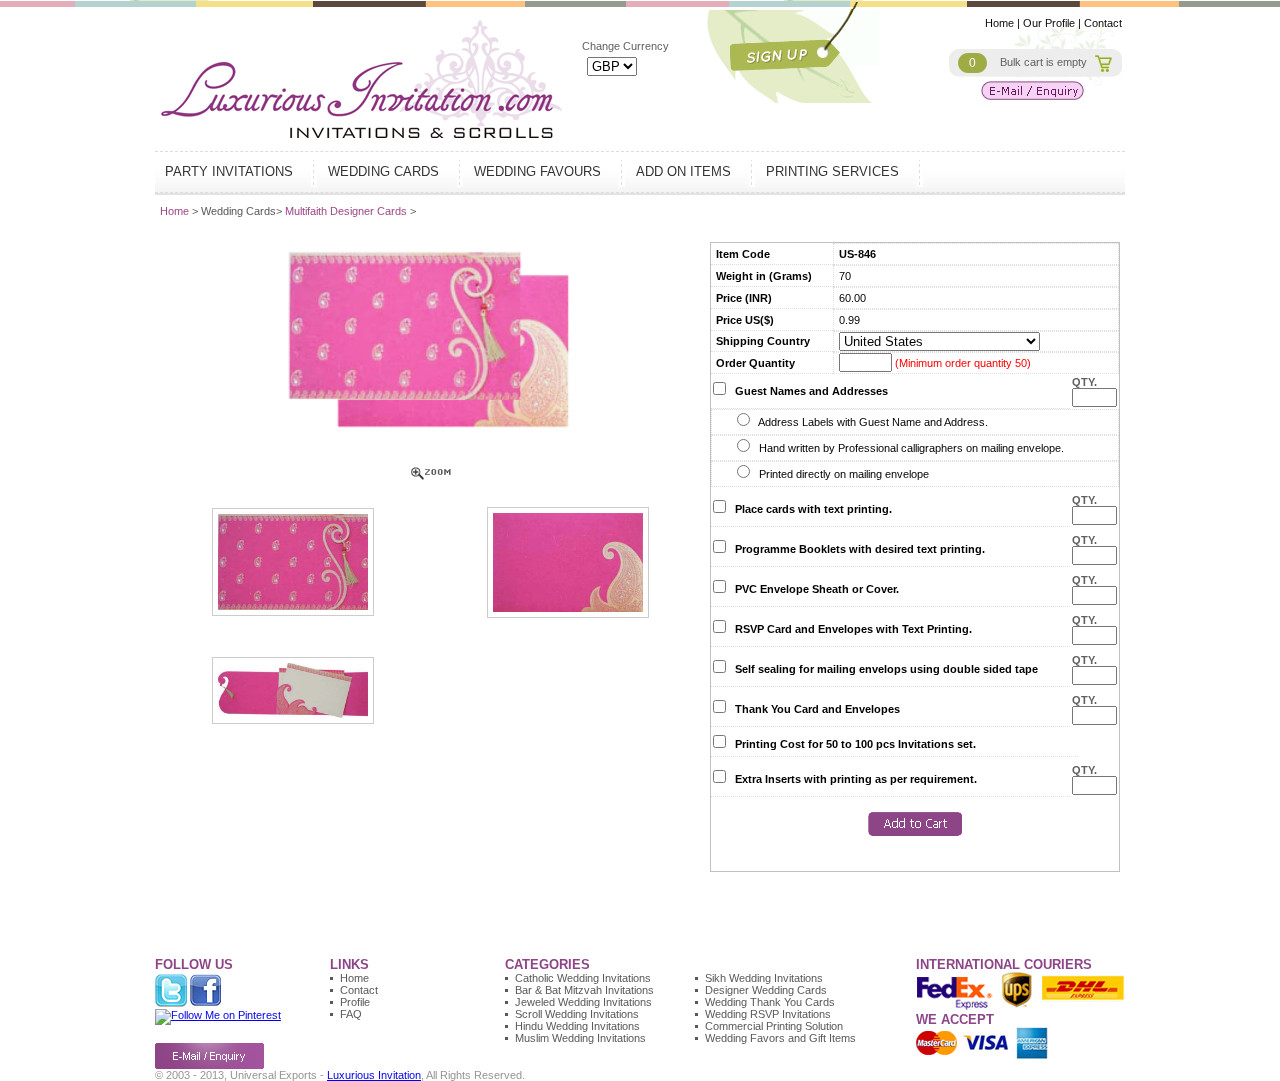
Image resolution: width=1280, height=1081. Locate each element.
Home (999, 23)
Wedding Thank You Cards (770, 1002)
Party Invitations (231, 171)
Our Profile (1049, 23)
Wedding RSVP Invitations (768, 1014)
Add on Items (685, 171)
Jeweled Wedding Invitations (583, 1002)
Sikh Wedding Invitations (764, 978)
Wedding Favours (539, 171)
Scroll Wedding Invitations (577, 1014)
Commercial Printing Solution (774, 1026)
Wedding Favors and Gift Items (780, 1038)
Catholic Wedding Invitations (583, 978)
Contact (1103, 23)
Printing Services (834, 171)
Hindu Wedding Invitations (577, 1026)
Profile (355, 1002)
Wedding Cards (385, 171)
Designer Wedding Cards (766, 990)
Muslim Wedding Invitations (580, 1038)
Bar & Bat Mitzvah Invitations (584, 990)
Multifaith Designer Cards (347, 211)
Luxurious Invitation (374, 1075)
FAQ (351, 1014)
